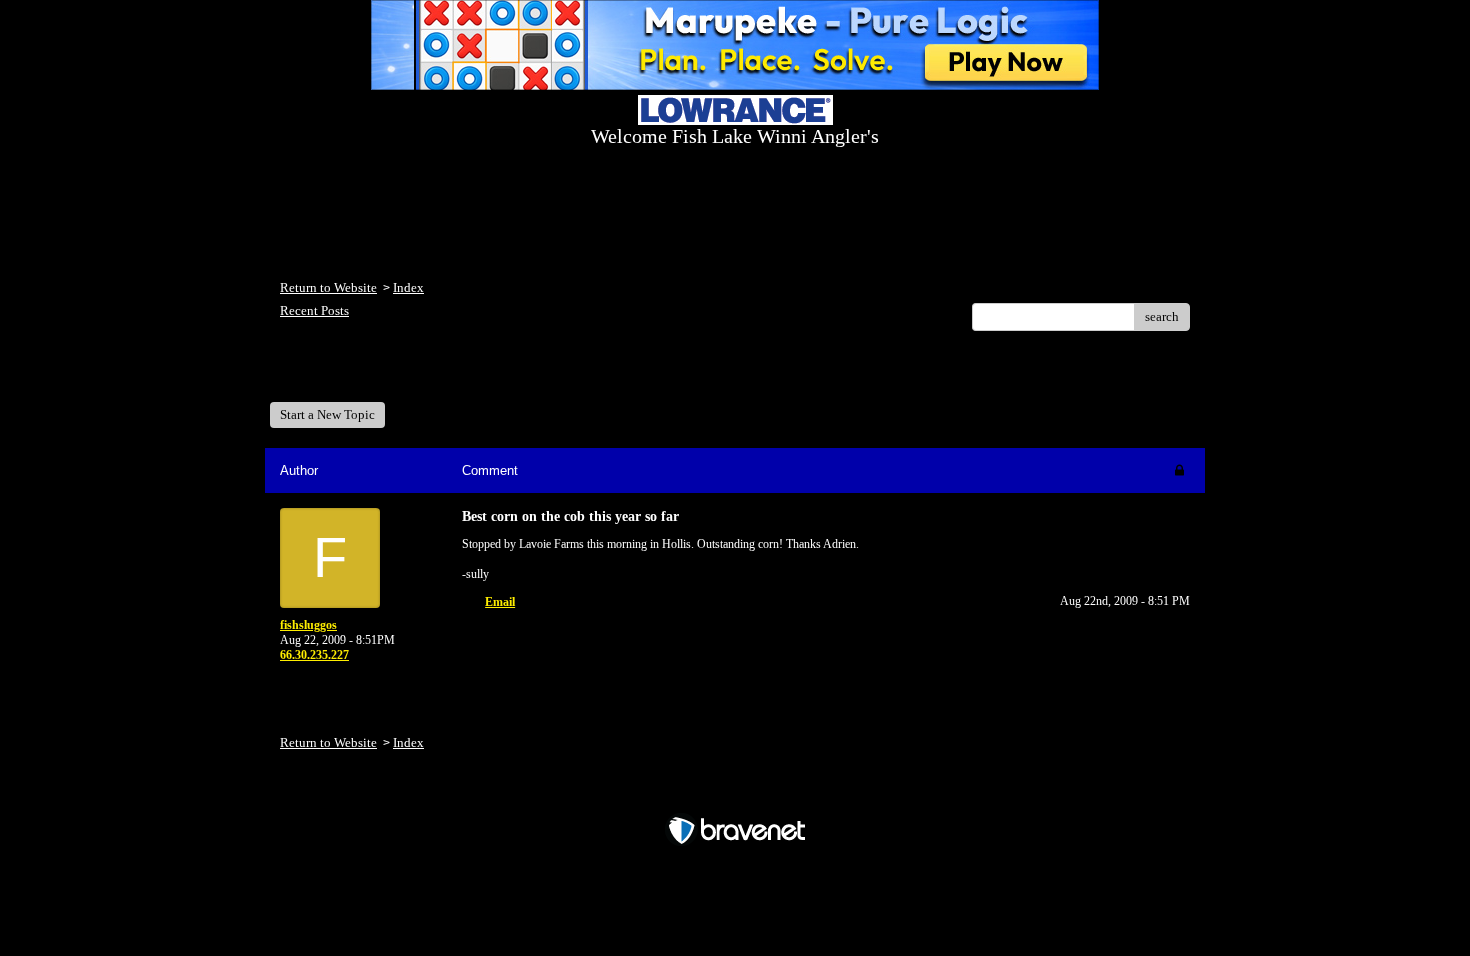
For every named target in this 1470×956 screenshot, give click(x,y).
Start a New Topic (327, 414)
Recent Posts (314, 310)
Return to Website (328, 287)
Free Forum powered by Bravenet (735, 795)
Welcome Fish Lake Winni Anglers (389, 373)
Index (408, 287)
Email (500, 602)
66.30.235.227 (314, 655)
